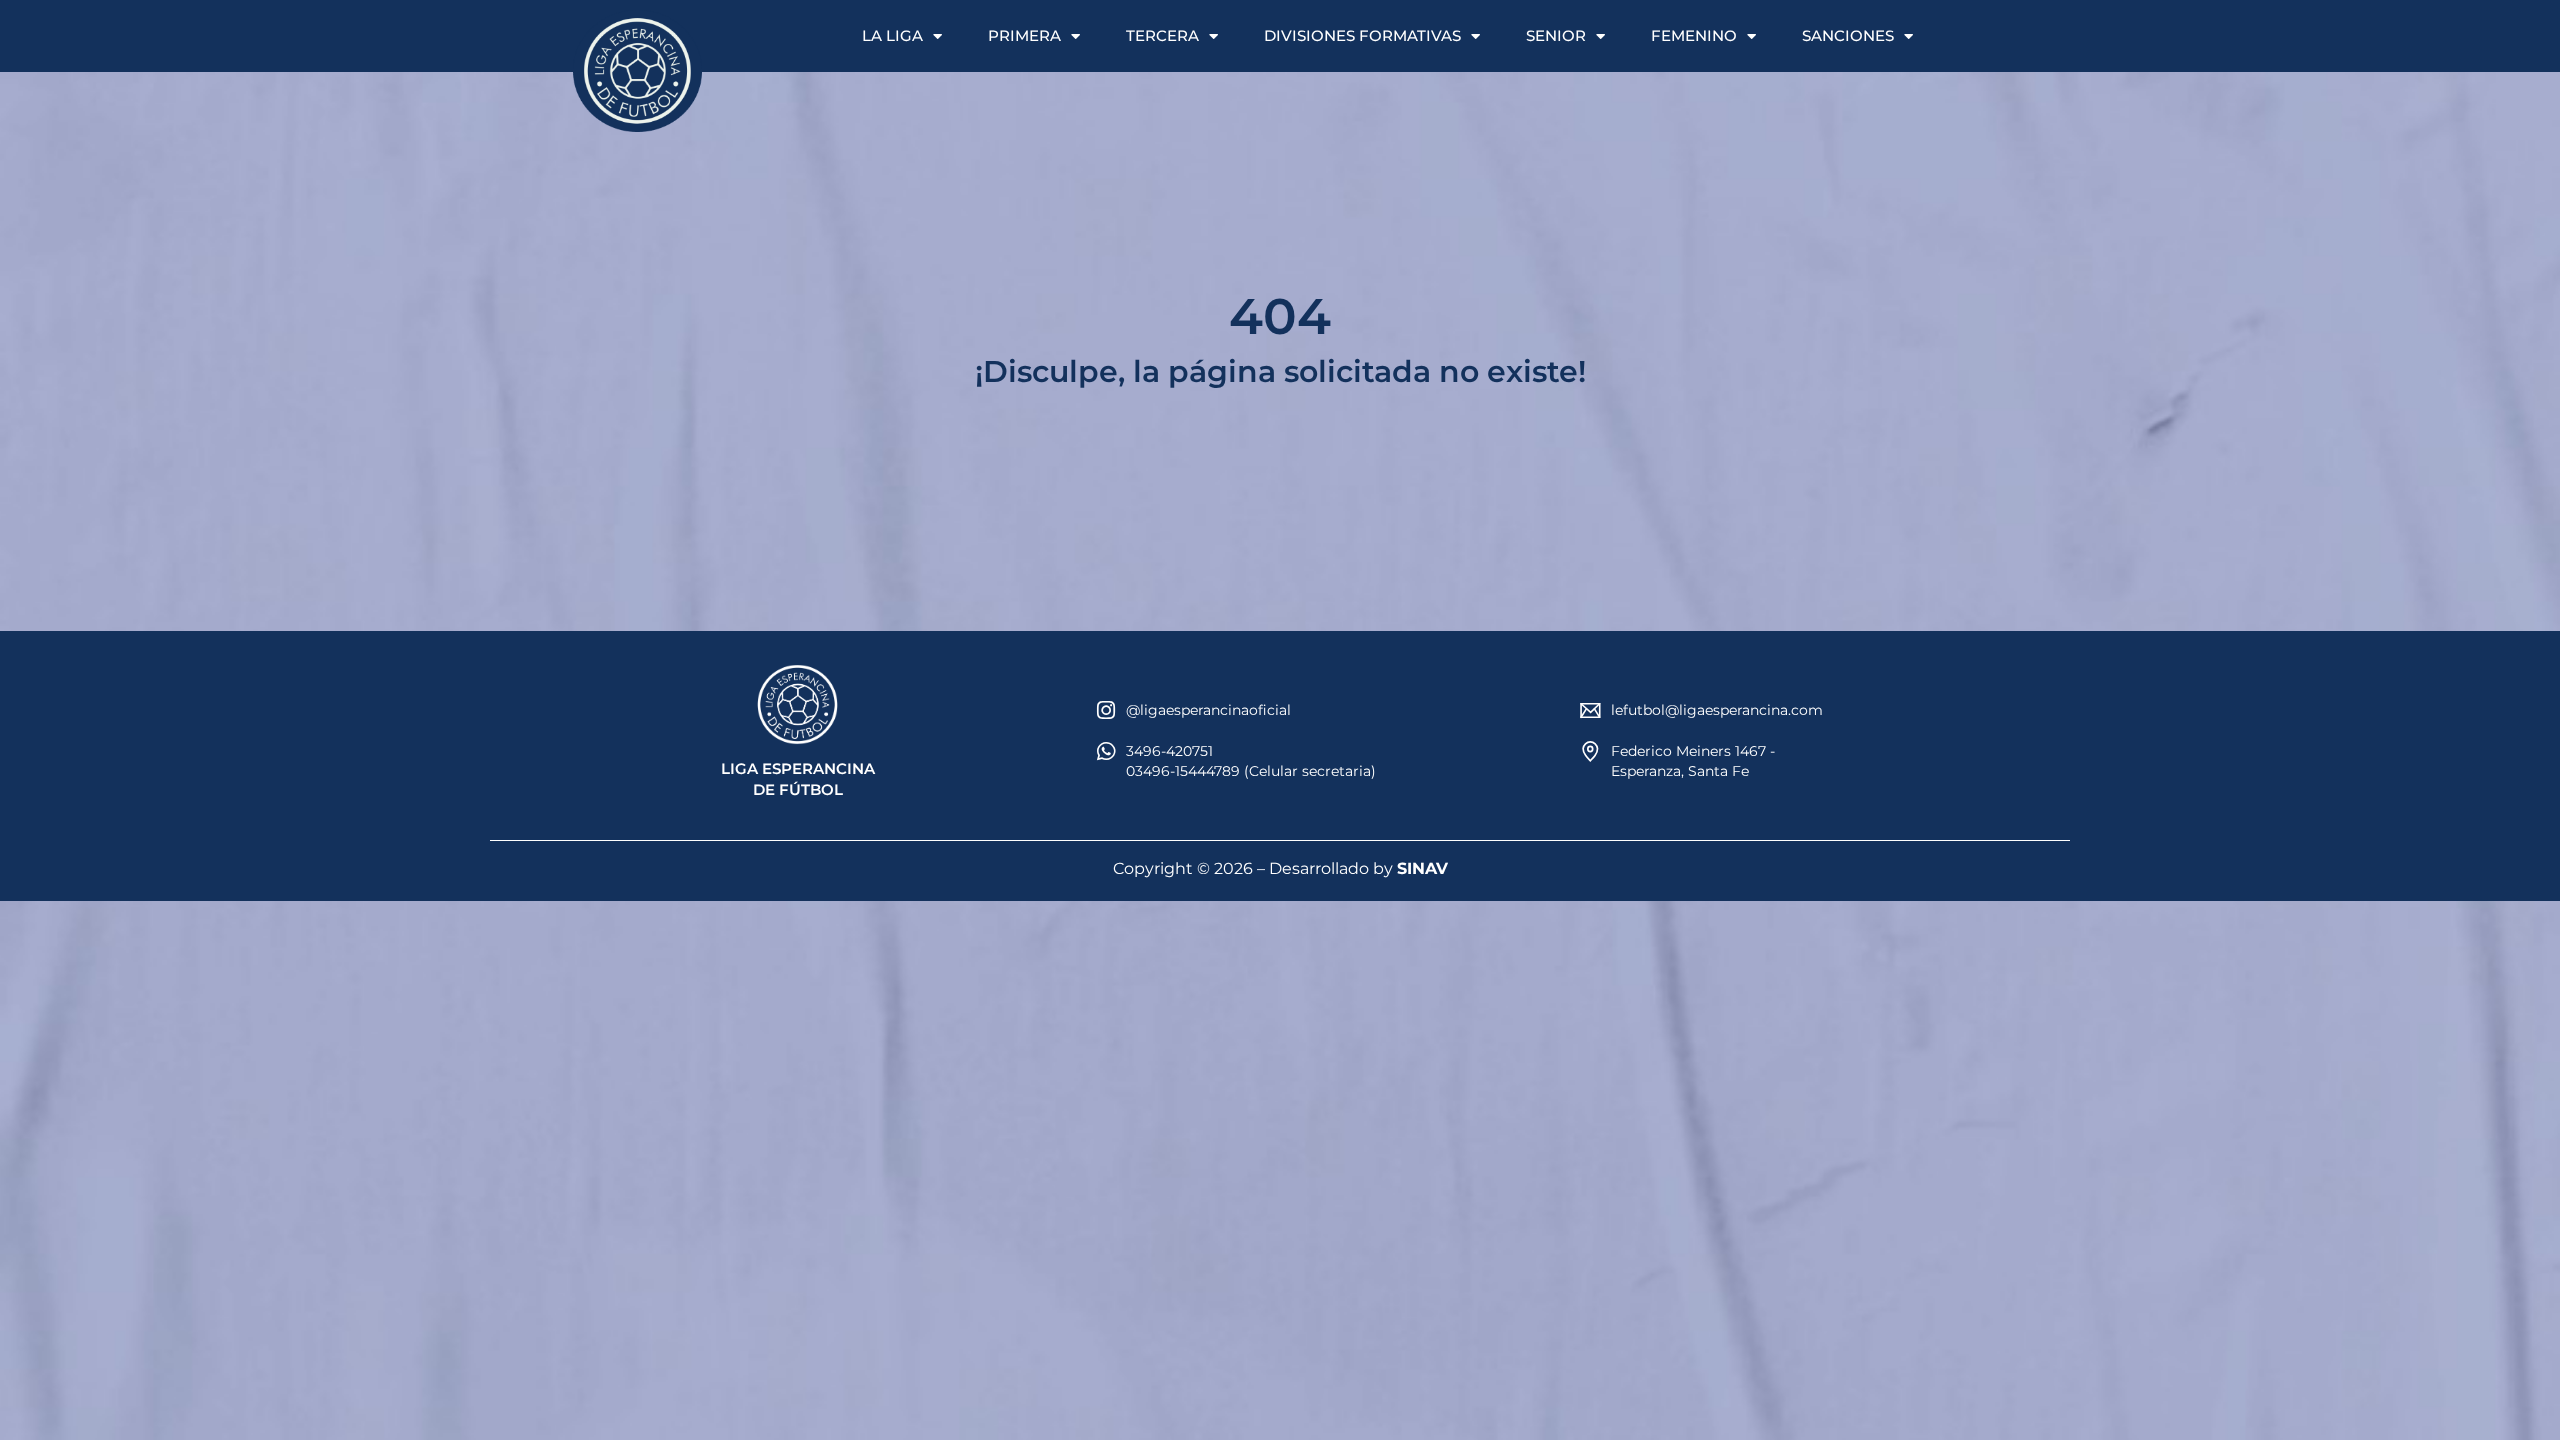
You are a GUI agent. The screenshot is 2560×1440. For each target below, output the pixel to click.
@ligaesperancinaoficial (1208, 710)
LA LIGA (892, 35)
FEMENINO (1694, 35)
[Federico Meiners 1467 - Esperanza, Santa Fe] (1590, 751)
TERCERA (1162, 35)
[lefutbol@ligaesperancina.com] (1590, 710)
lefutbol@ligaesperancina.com (1717, 710)
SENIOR (1556, 35)
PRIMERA (1024, 35)
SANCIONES (1848, 35)
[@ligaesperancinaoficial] (1105, 710)
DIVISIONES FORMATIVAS (1362, 35)
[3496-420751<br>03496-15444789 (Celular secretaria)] (1105, 751)
